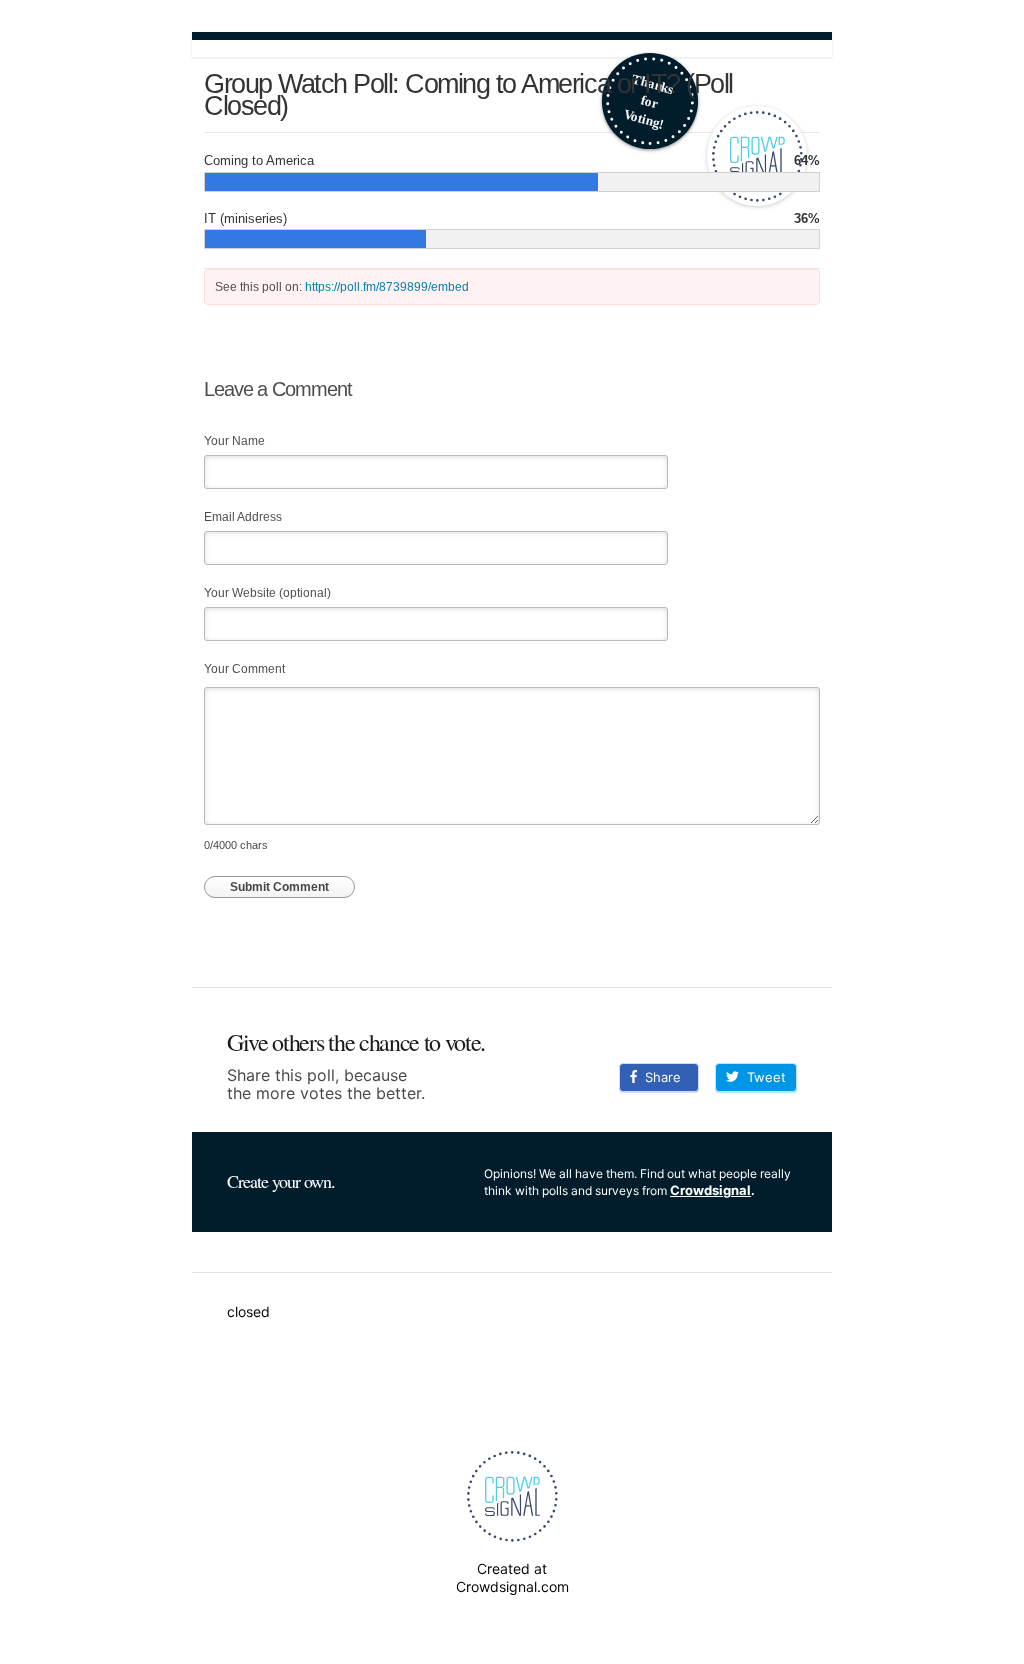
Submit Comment (279, 887)
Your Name (234, 441)
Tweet (762, 1077)
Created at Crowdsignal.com (512, 1577)
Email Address (243, 517)
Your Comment (244, 669)
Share (659, 1077)
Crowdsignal (710, 1190)
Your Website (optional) (267, 593)
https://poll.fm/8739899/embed (387, 287)
